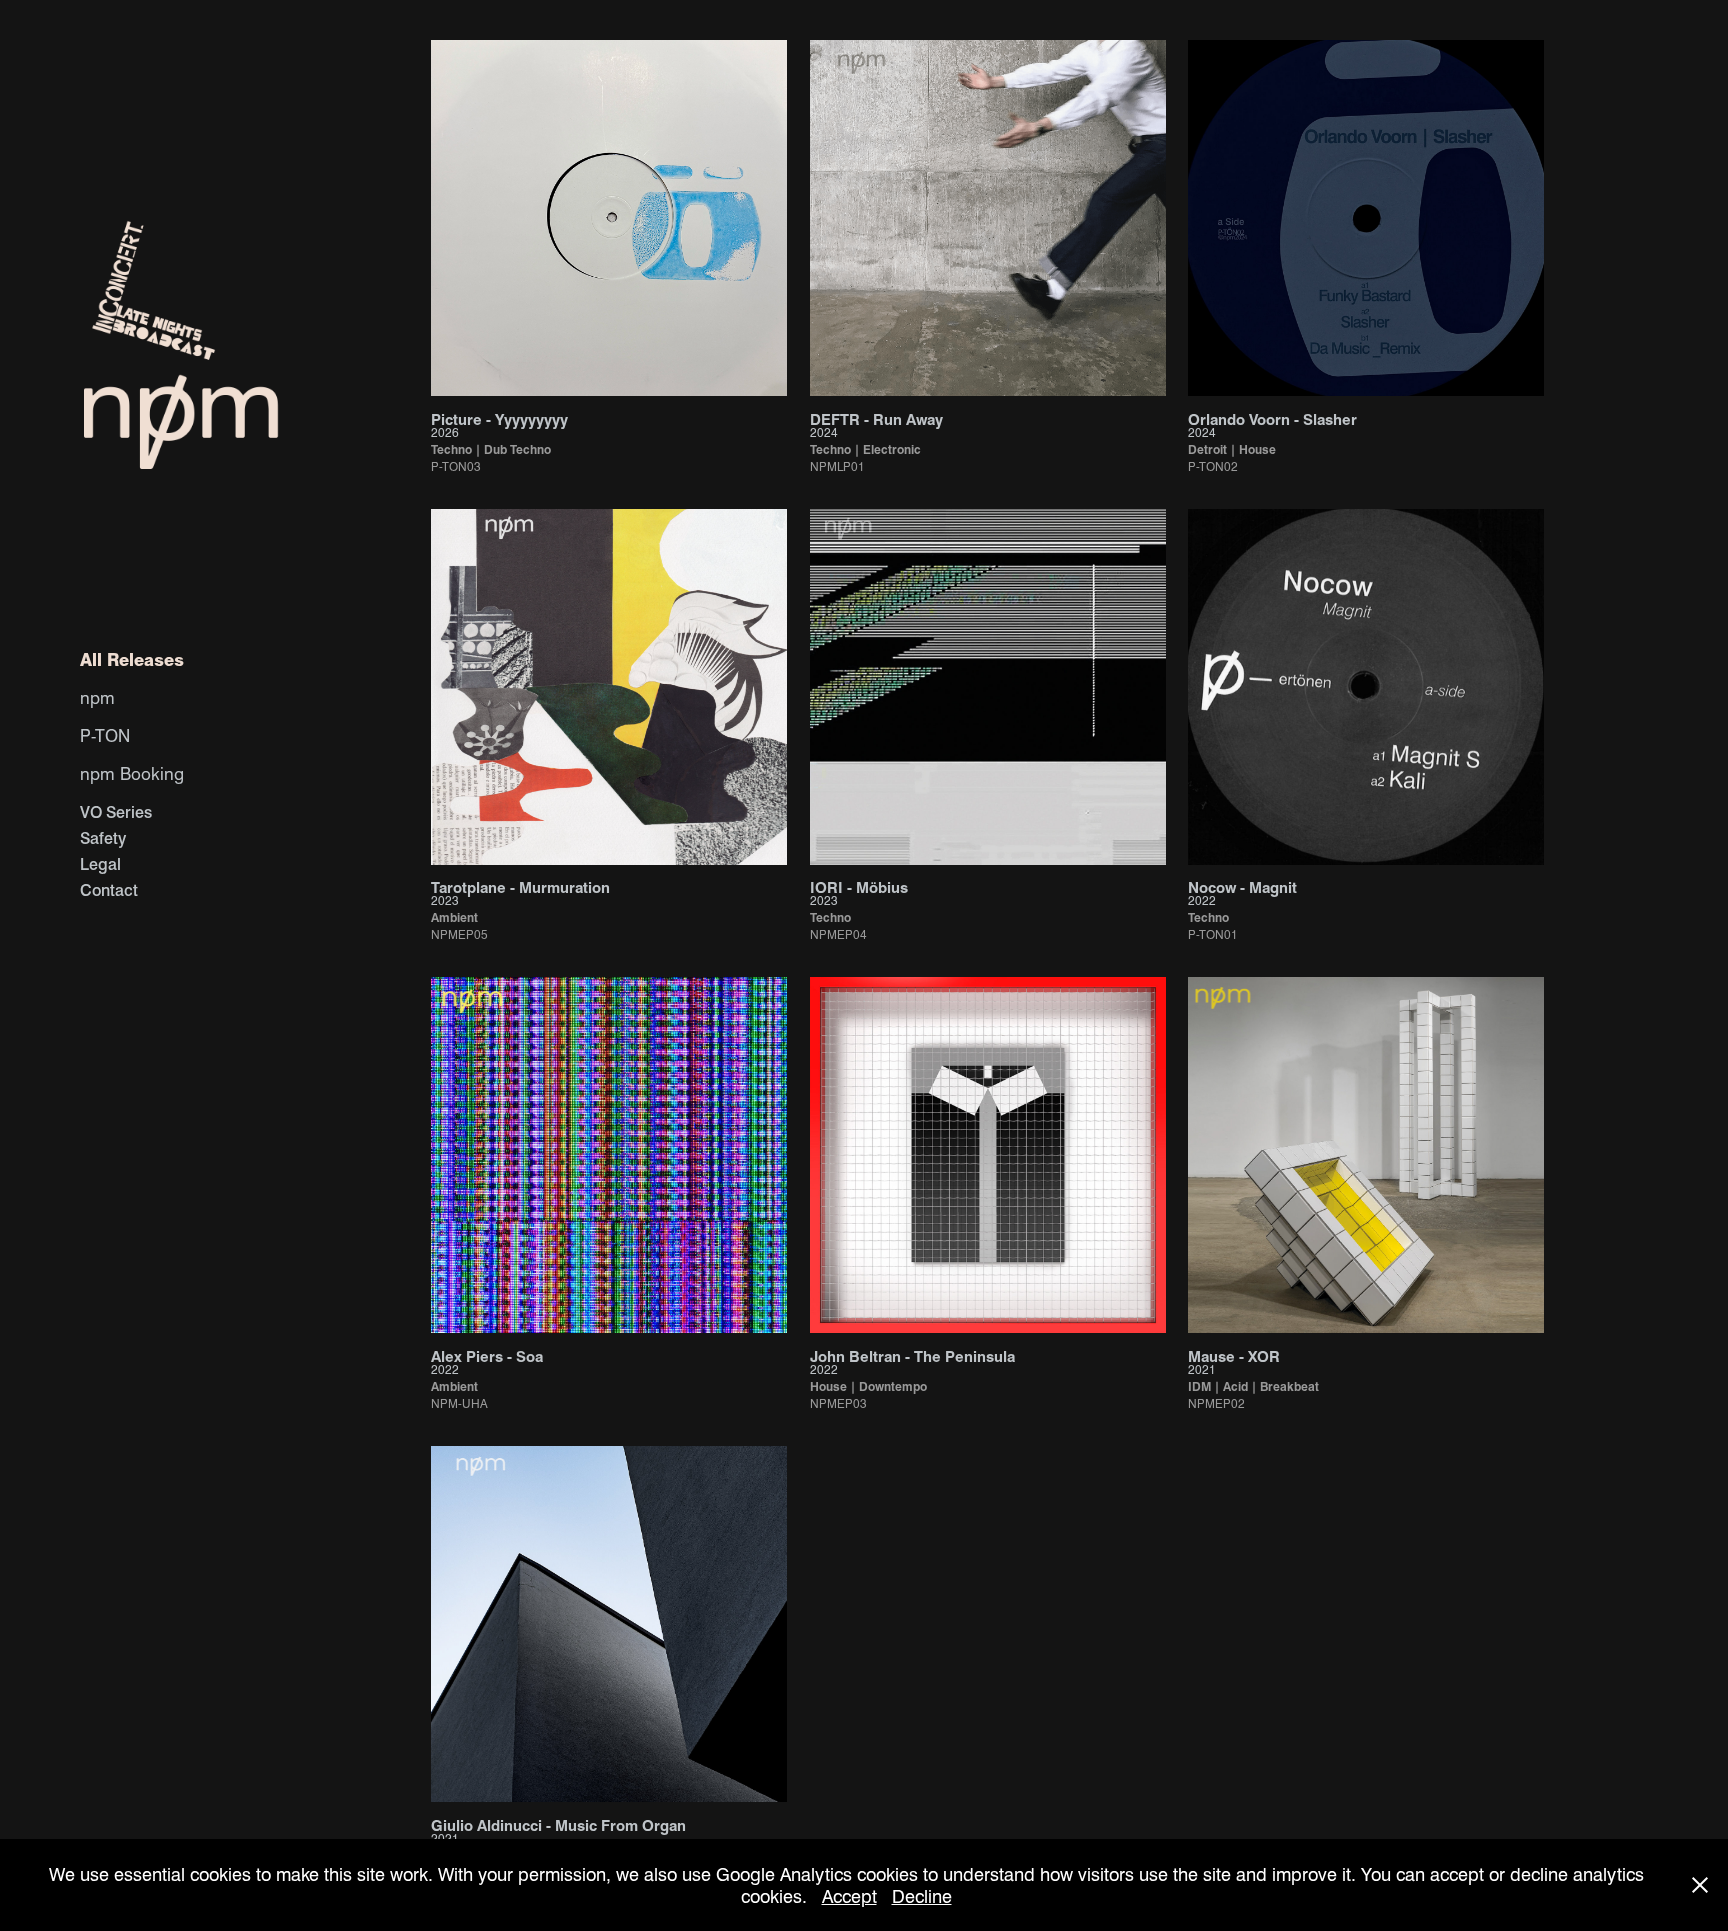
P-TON (105, 735)
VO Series (116, 811)
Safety (103, 837)
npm (97, 697)
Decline (922, 1895)
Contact (109, 889)
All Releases (132, 659)
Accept (849, 1895)
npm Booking (132, 773)
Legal (100, 863)
